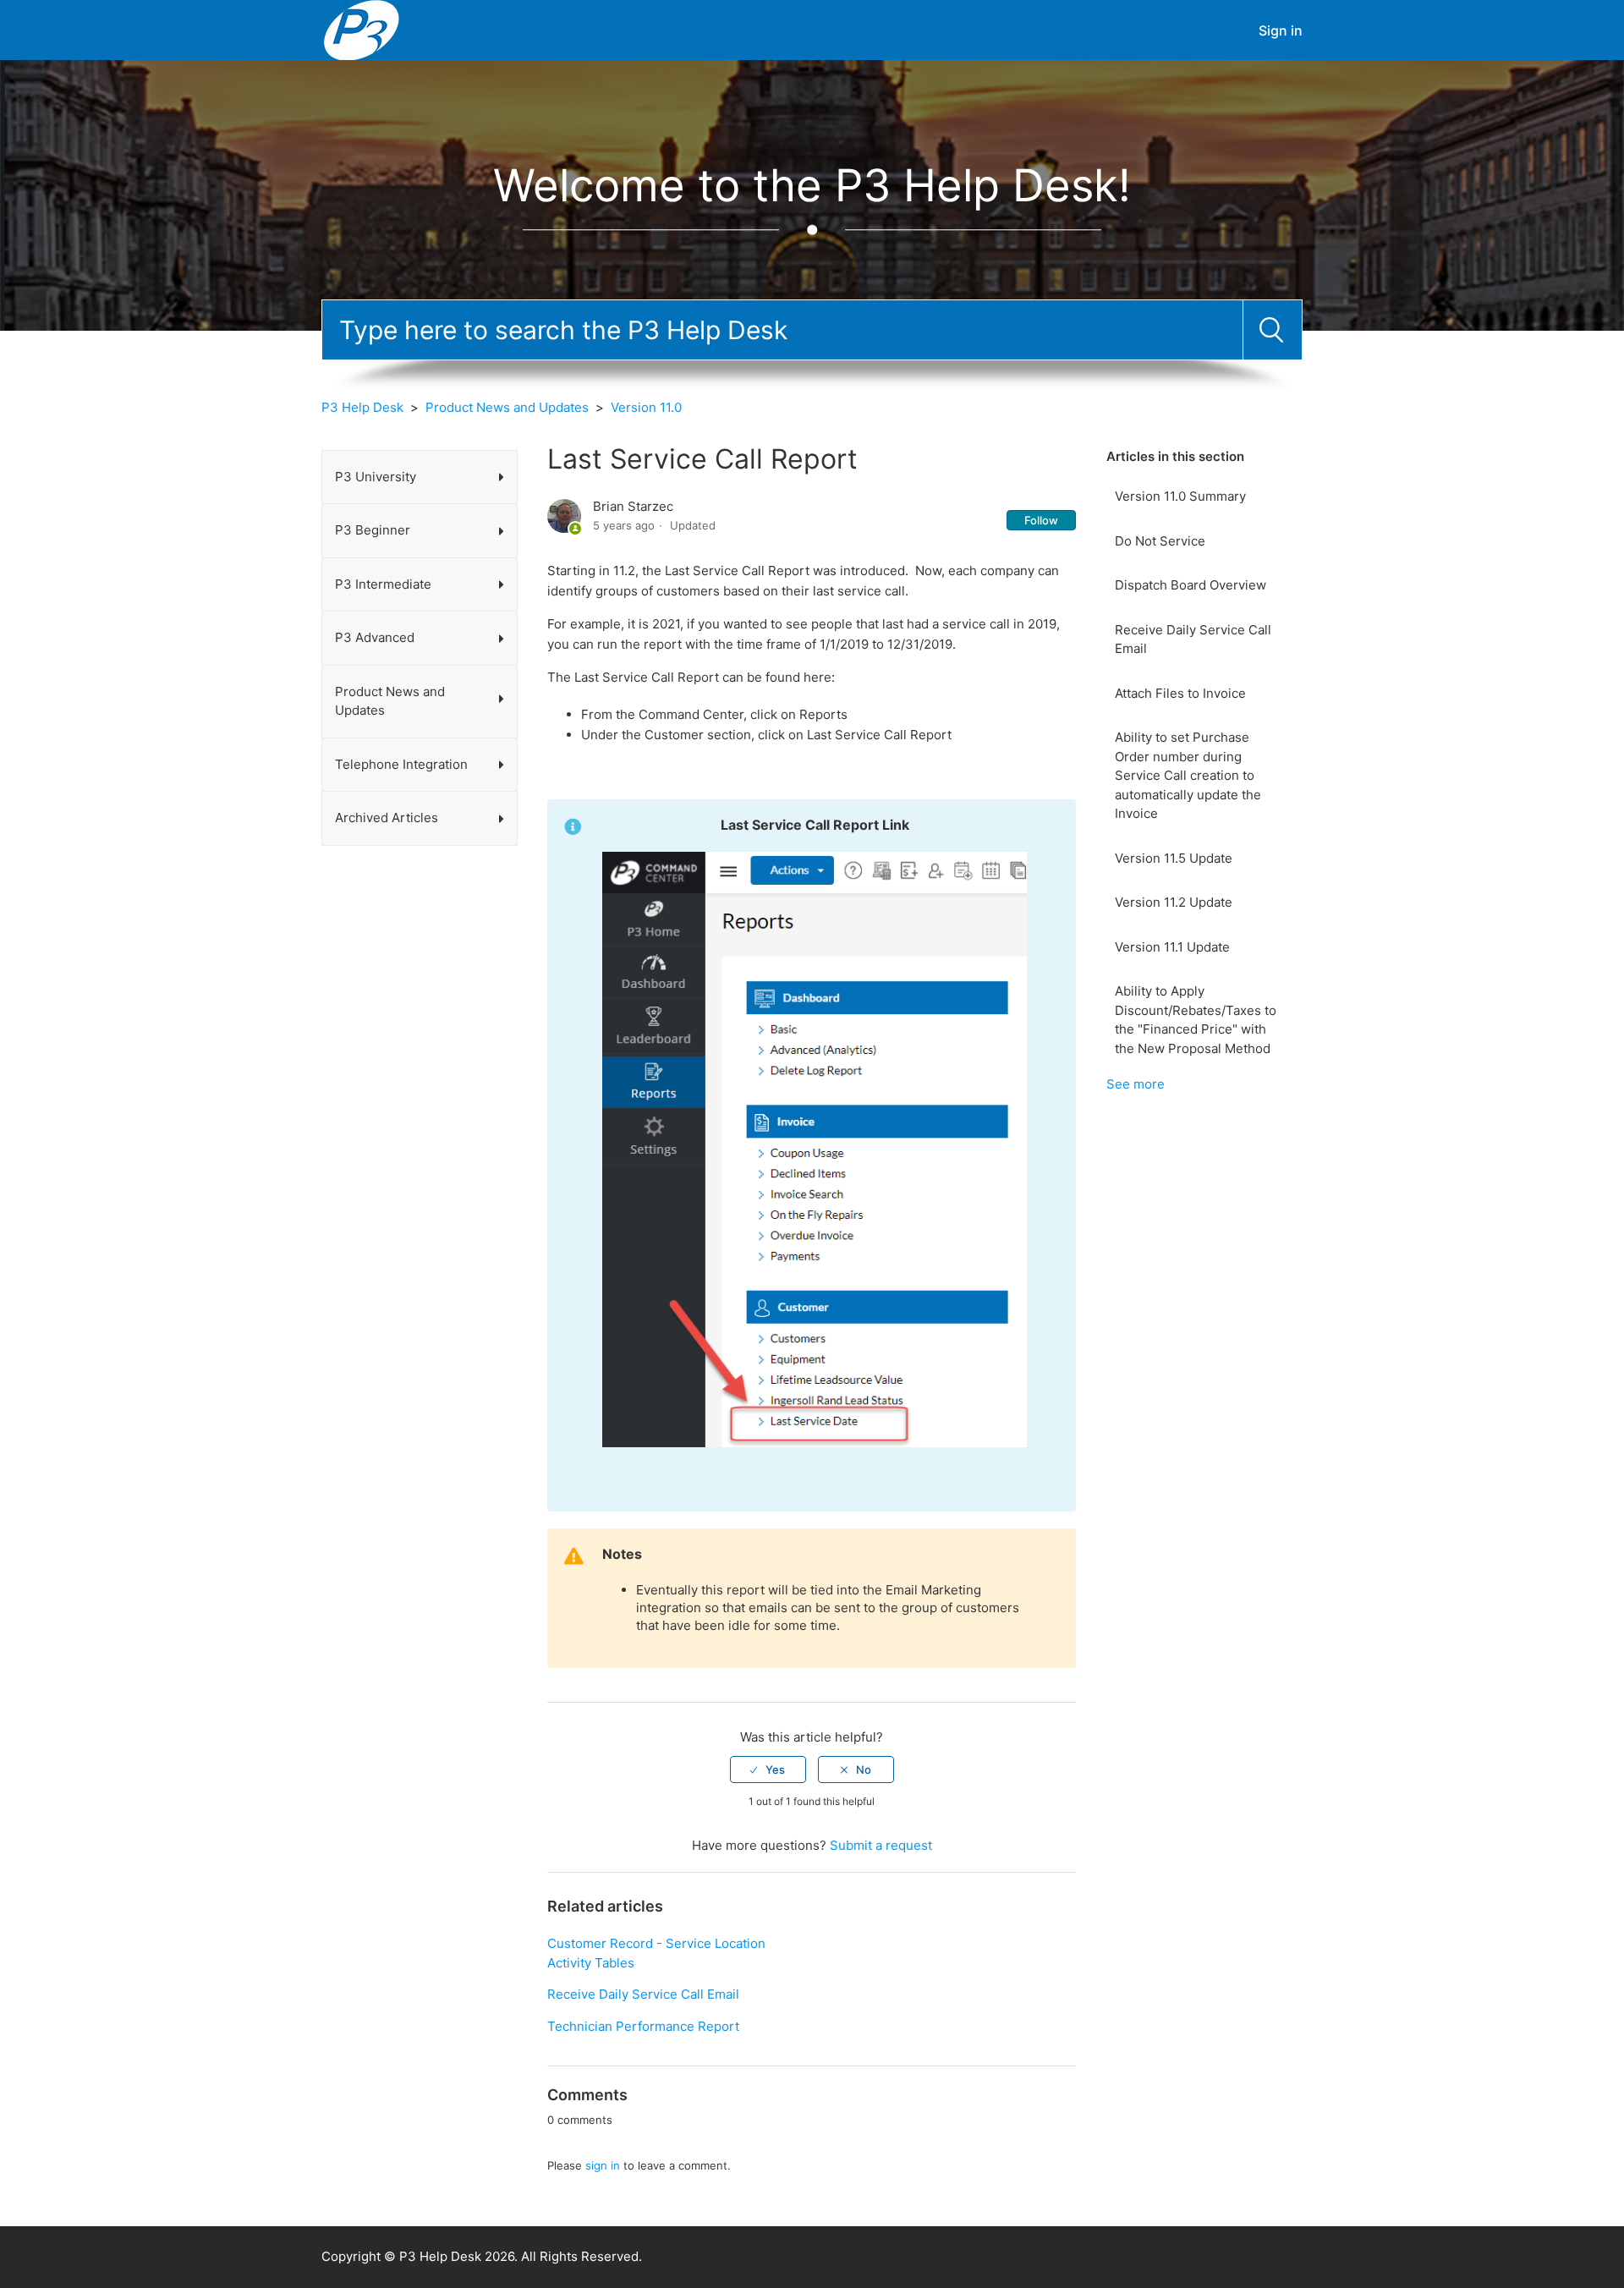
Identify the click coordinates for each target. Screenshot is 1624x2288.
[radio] (768, 1769)
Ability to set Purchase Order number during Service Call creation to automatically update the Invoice (1188, 775)
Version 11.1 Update (1172, 947)
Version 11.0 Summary (1180, 496)
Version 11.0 (646, 407)
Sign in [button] (1281, 30)
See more (1136, 1084)
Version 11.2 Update (1174, 902)
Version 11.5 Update (1174, 858)
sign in (603, 2165)
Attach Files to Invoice (1180, 693)
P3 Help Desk (362, 407)
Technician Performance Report (643, 2026)
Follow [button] (1041, 520)
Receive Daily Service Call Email (1193, 639)
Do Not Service (1160, 541)
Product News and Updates (507, 407)
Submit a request (881, 1845)
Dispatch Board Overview (1191, 585)
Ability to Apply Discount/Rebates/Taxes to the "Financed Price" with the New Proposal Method (1196, 1020)
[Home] (362, 29)
